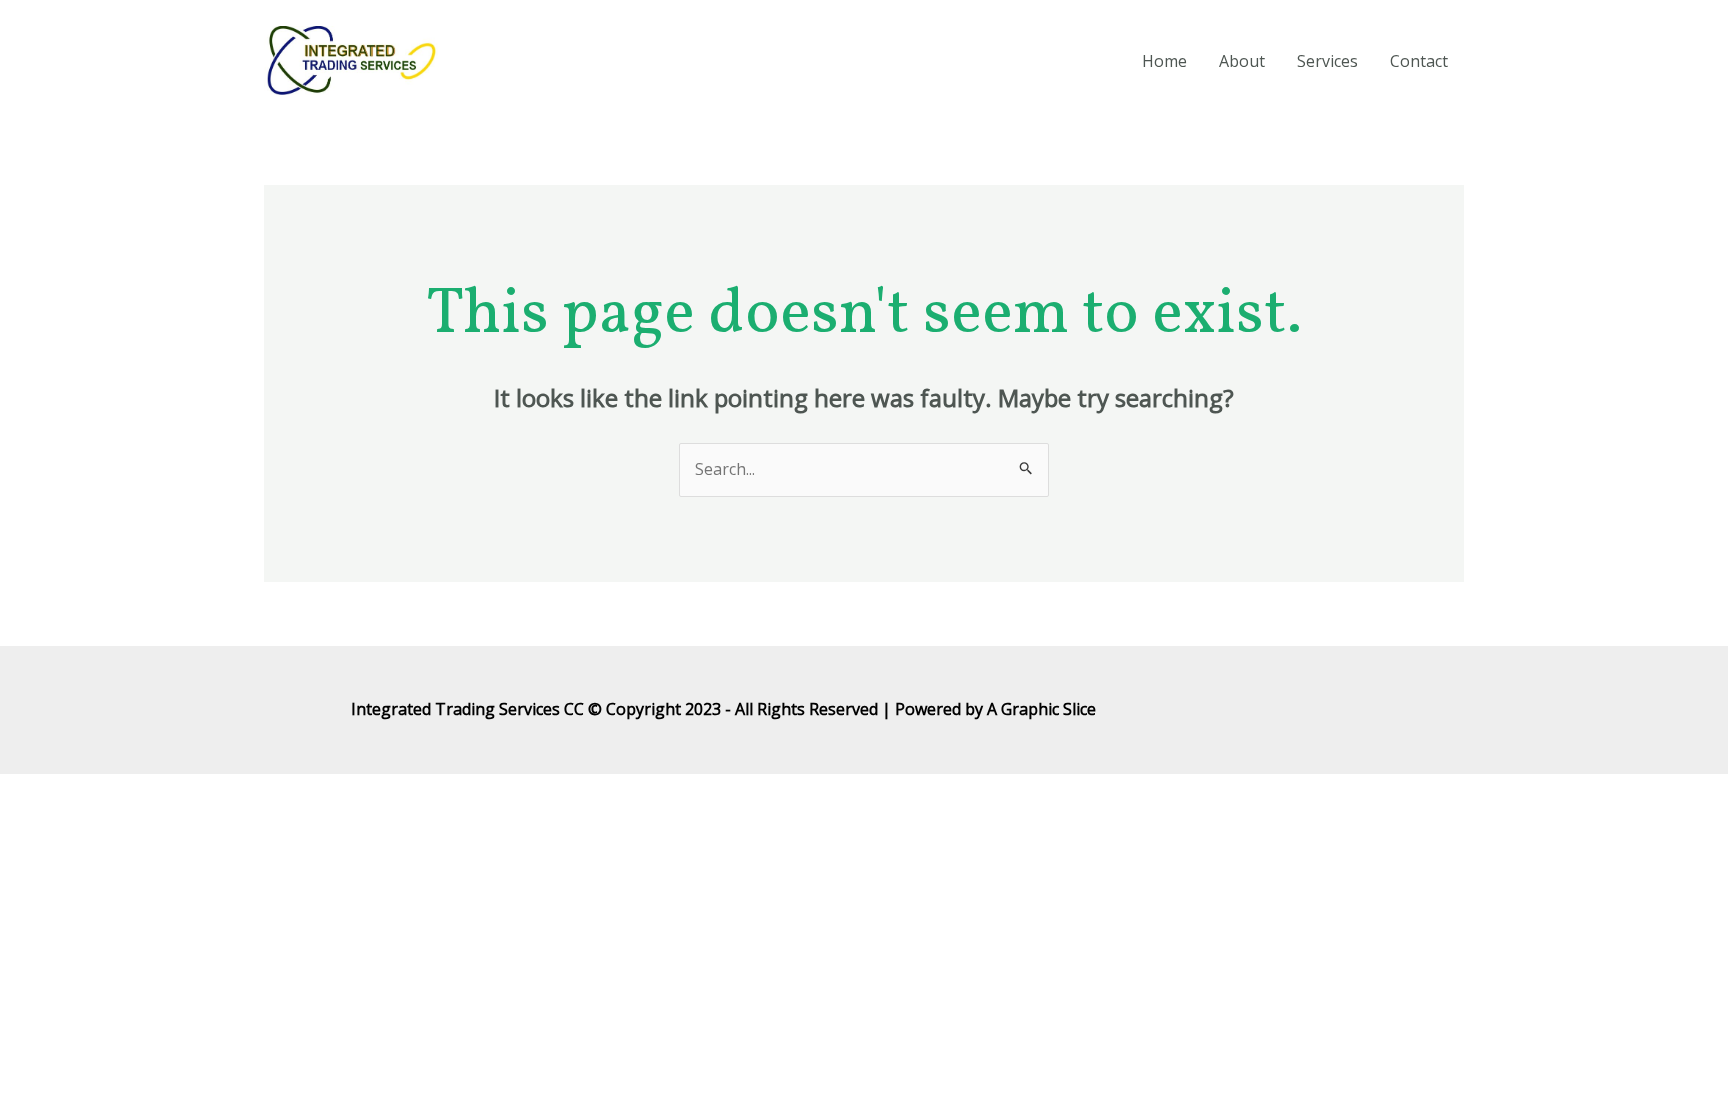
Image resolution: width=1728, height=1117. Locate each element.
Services (1327, 61)
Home (1164, 61)
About (1242, 61)
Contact (1419, 61)
